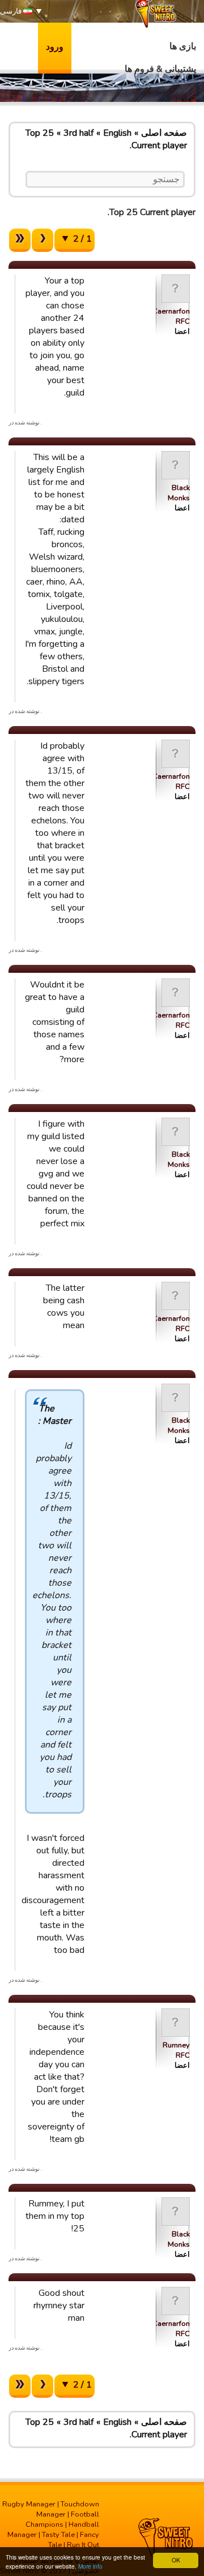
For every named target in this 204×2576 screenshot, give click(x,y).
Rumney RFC (176, 2050)
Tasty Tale (58, 2535)
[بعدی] (42, 240)
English (117, 133)
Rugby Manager (29, 2504)
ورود (55, 47)
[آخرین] (20, 240)
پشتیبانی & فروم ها (160, 69)
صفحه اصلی (164, 133)
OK (176, 2560)
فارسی (12, 11)
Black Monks (179, 493)
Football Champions (62, 2519)
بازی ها (183, 46)
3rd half (78, 133)
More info (90, 2566)
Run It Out (83, 2545)
